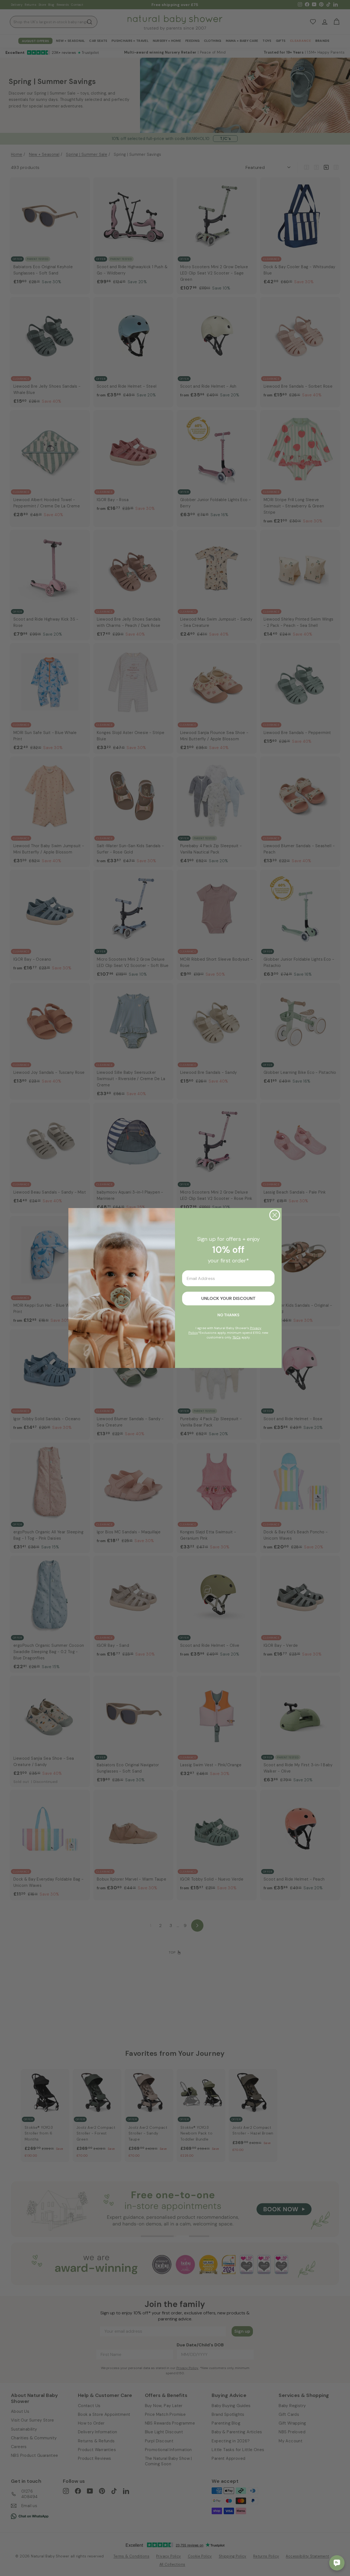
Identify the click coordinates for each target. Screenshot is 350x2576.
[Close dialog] (275, 1215)
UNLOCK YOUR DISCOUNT (228, 1298)
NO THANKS (228, 1315)
